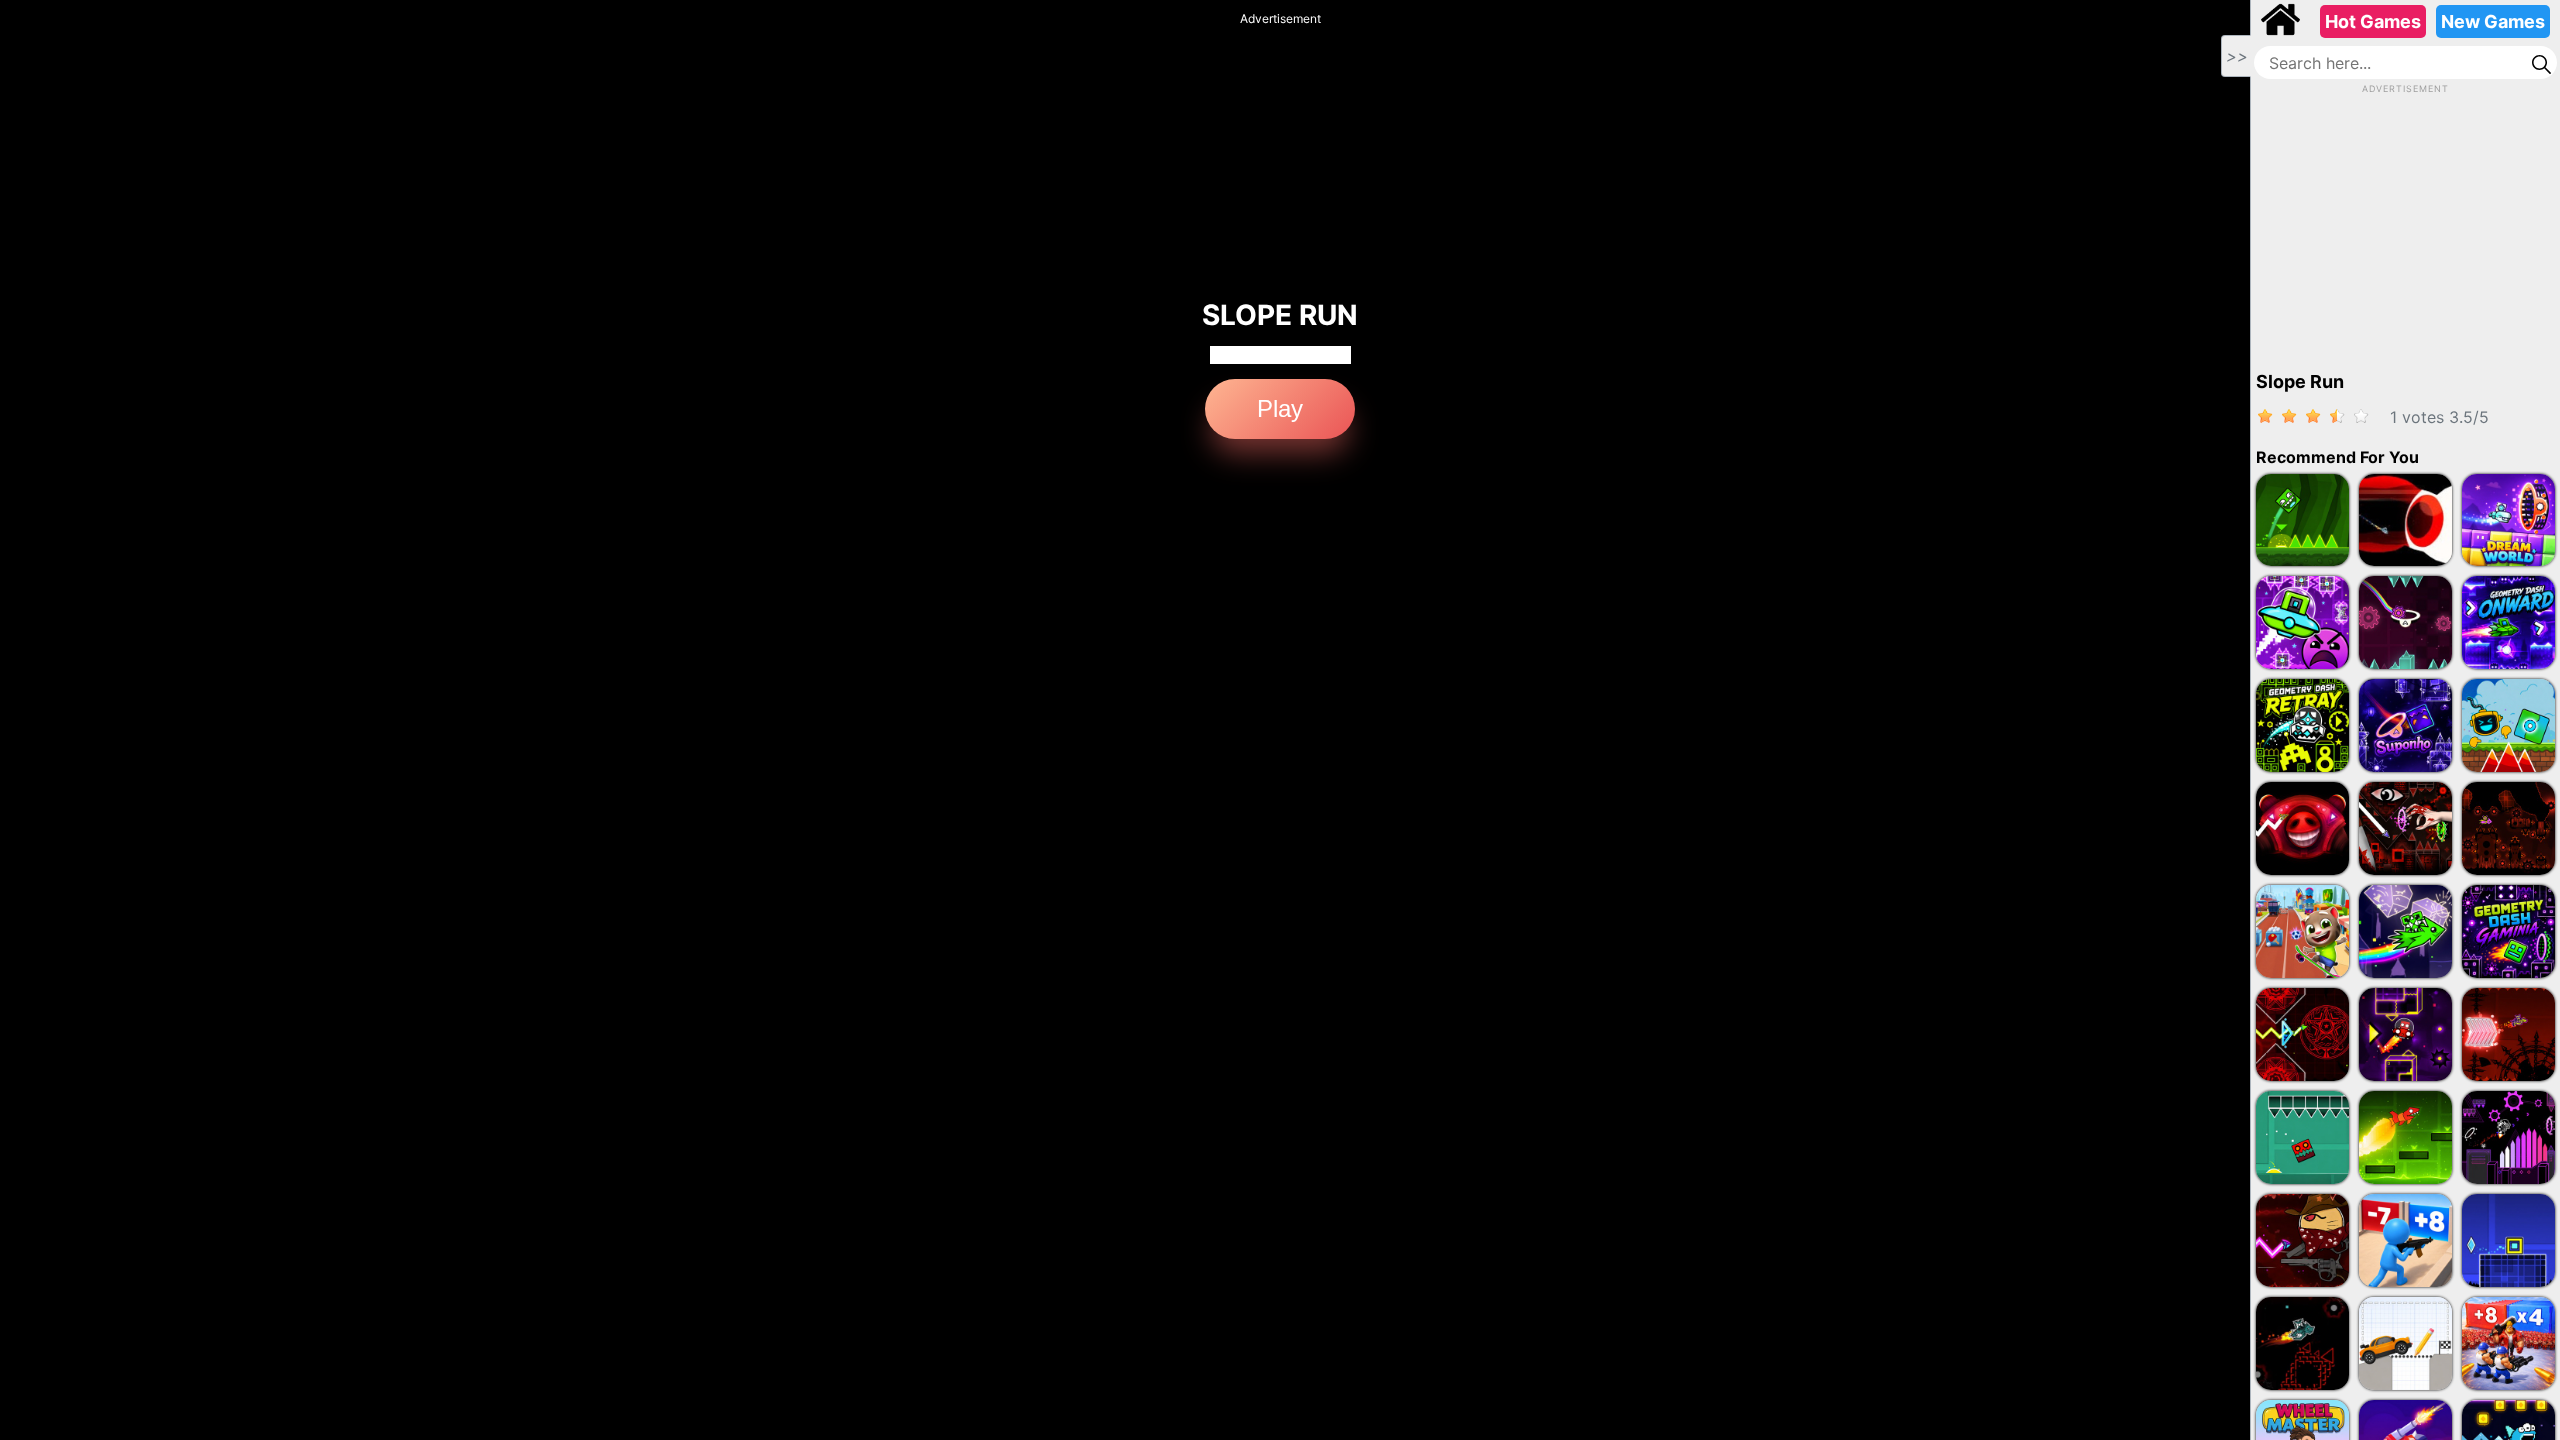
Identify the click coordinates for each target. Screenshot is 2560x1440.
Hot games (2373, 21)
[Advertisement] (2406, 221)
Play (1280, 408)
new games (2493, 21)
